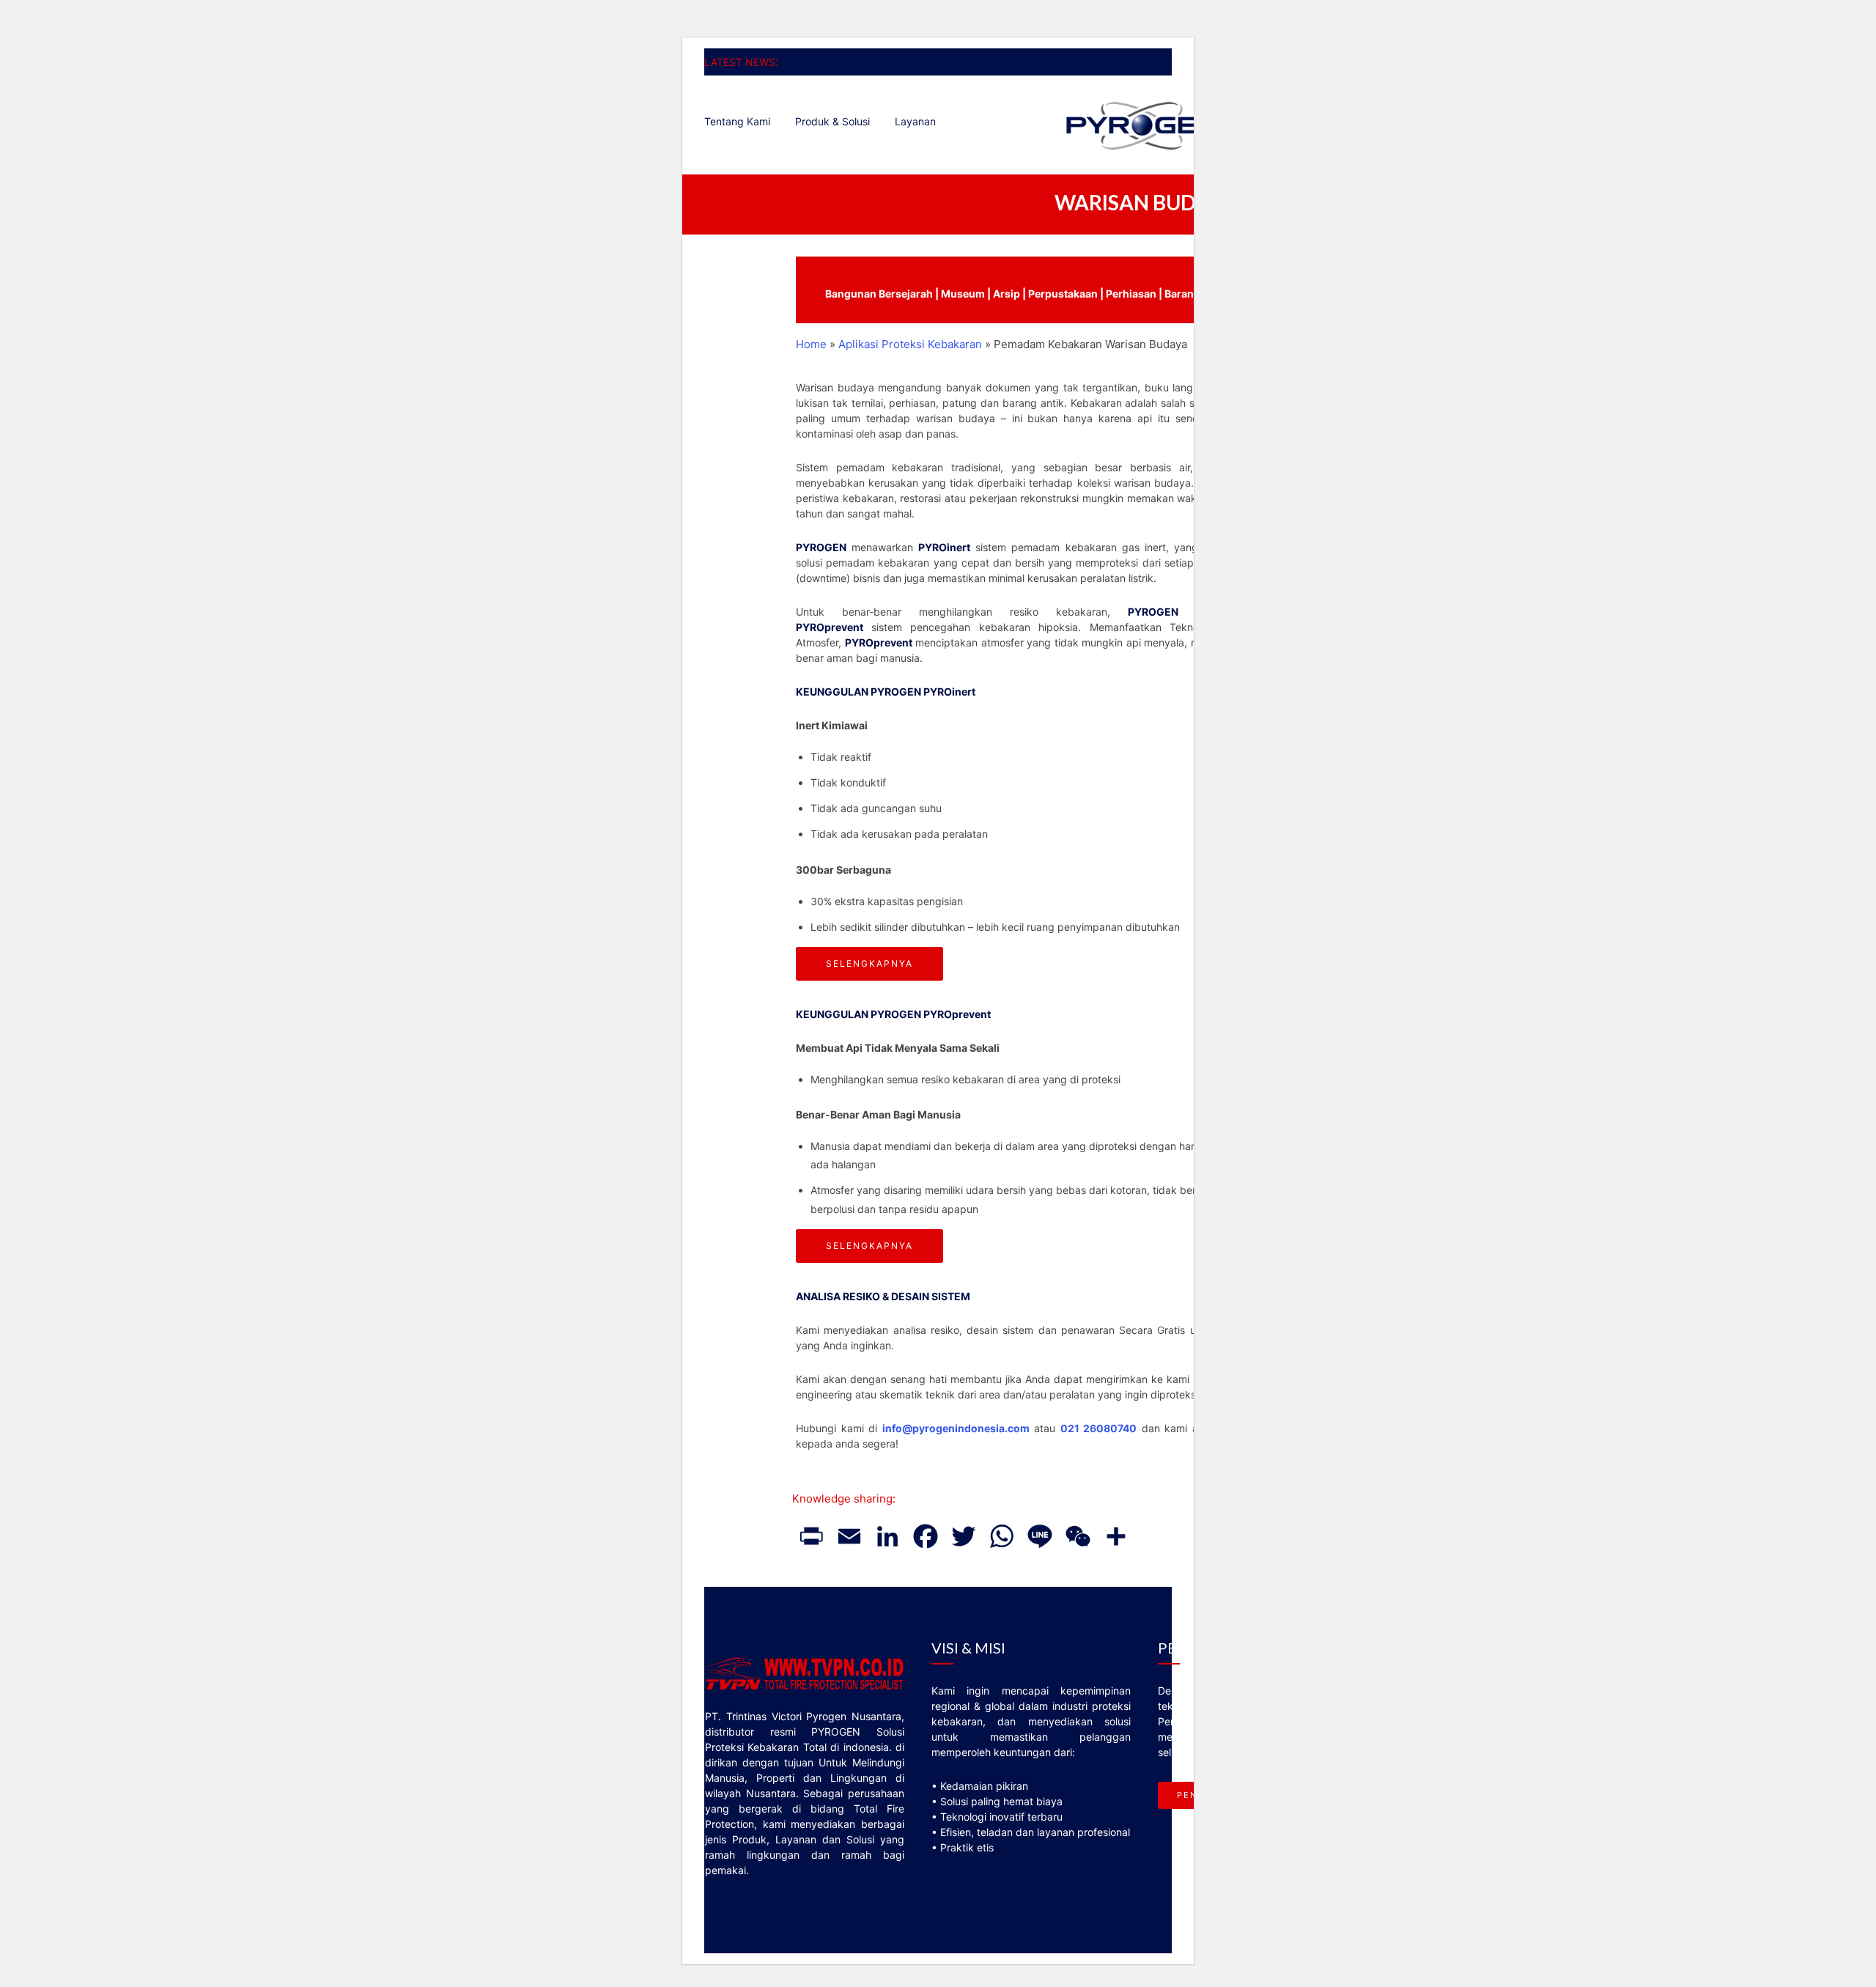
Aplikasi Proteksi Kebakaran (910, 344)
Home (811, 344)
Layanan (915, 121)
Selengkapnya (869, 963)
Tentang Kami (737, 121)
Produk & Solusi (832, 121)
